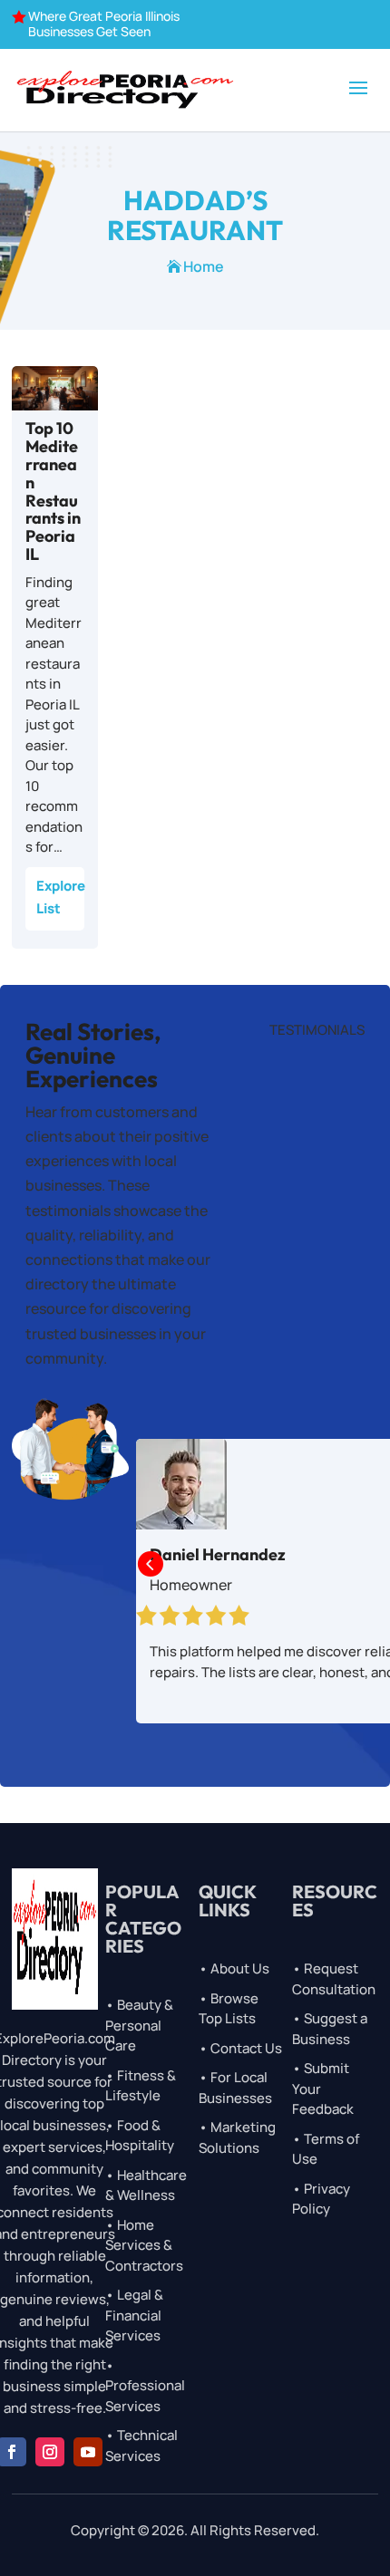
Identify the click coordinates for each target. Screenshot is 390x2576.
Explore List (60, 897)
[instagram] (50, 2452)
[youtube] (88, 2452)
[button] (150, 1565)
